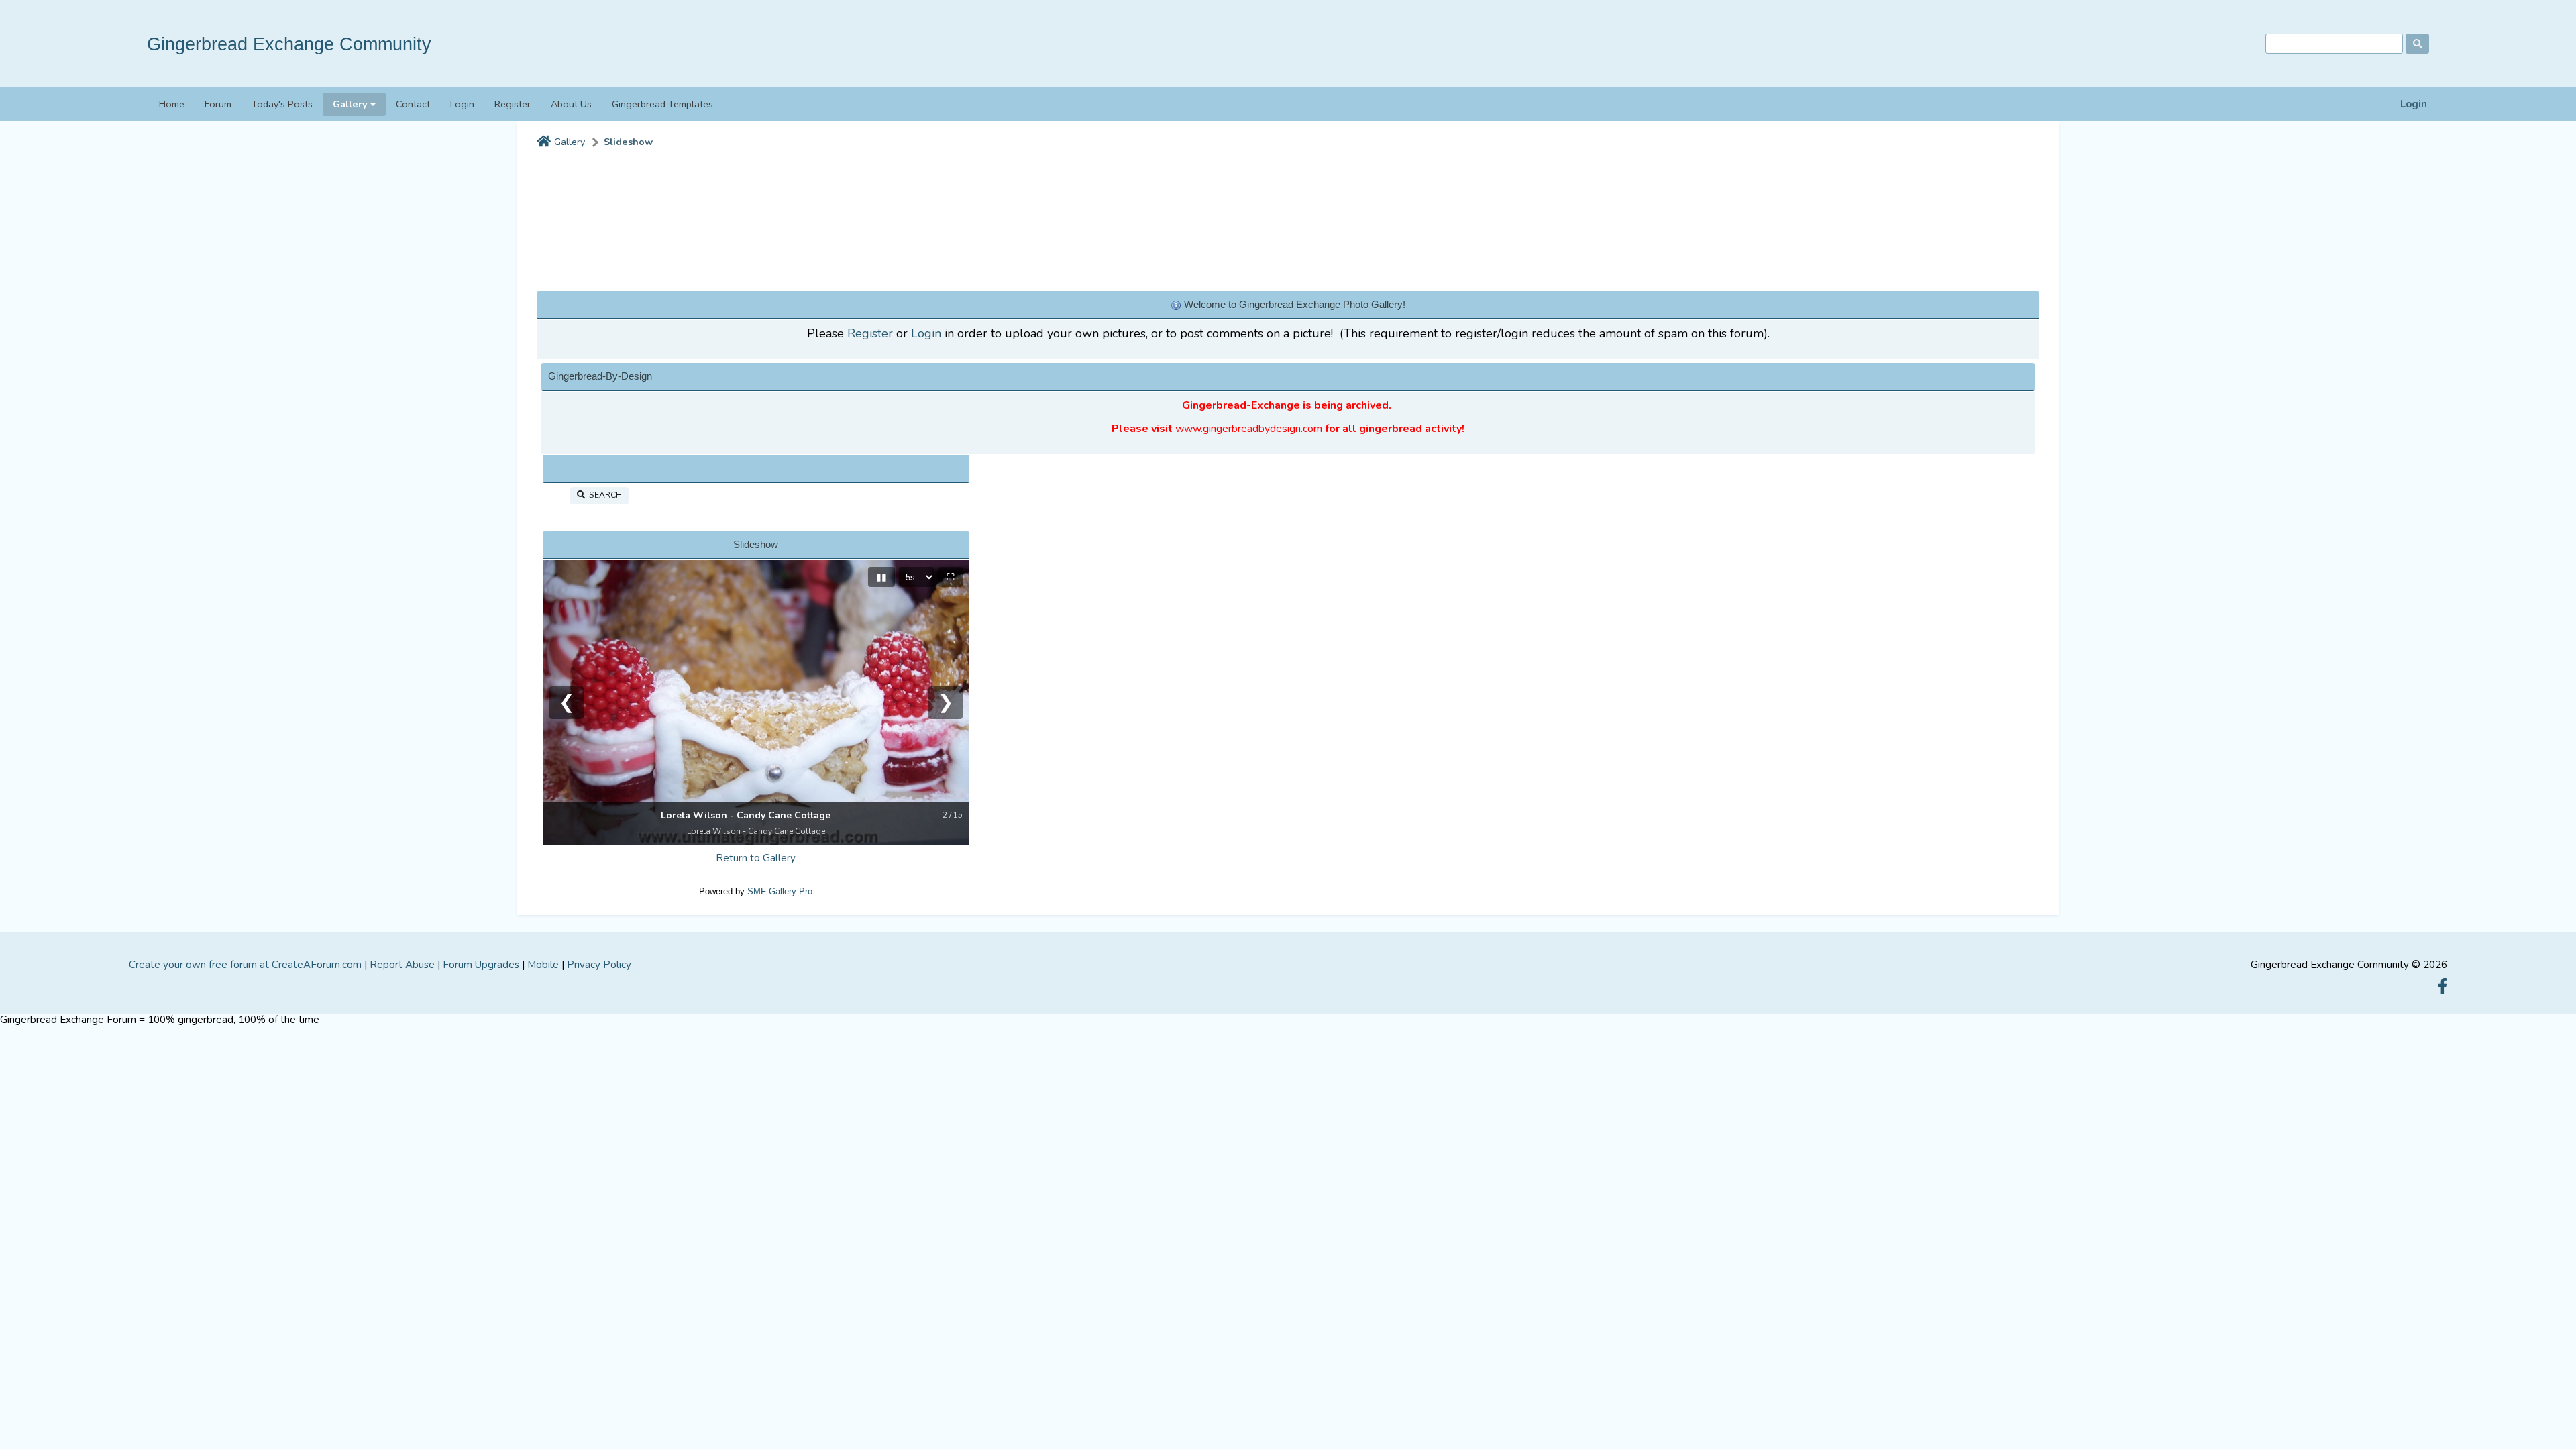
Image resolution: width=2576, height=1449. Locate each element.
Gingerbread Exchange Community (289, 44)
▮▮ (881, 577)
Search (603, 495)
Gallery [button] (350, 104)
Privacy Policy (599, 965)
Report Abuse (402, 965)
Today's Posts (282, 104)
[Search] (2417, 44)
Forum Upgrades (481, 965)
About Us (571, 104)
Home (172, 104)
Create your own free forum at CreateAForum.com (245, 965)
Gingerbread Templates (662, 104)
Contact (413, 104)
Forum (218, 104)
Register (513, 104)
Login (2414, 104)
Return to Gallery (756, 858)
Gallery (570, 142)
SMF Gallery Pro (780, 891)
